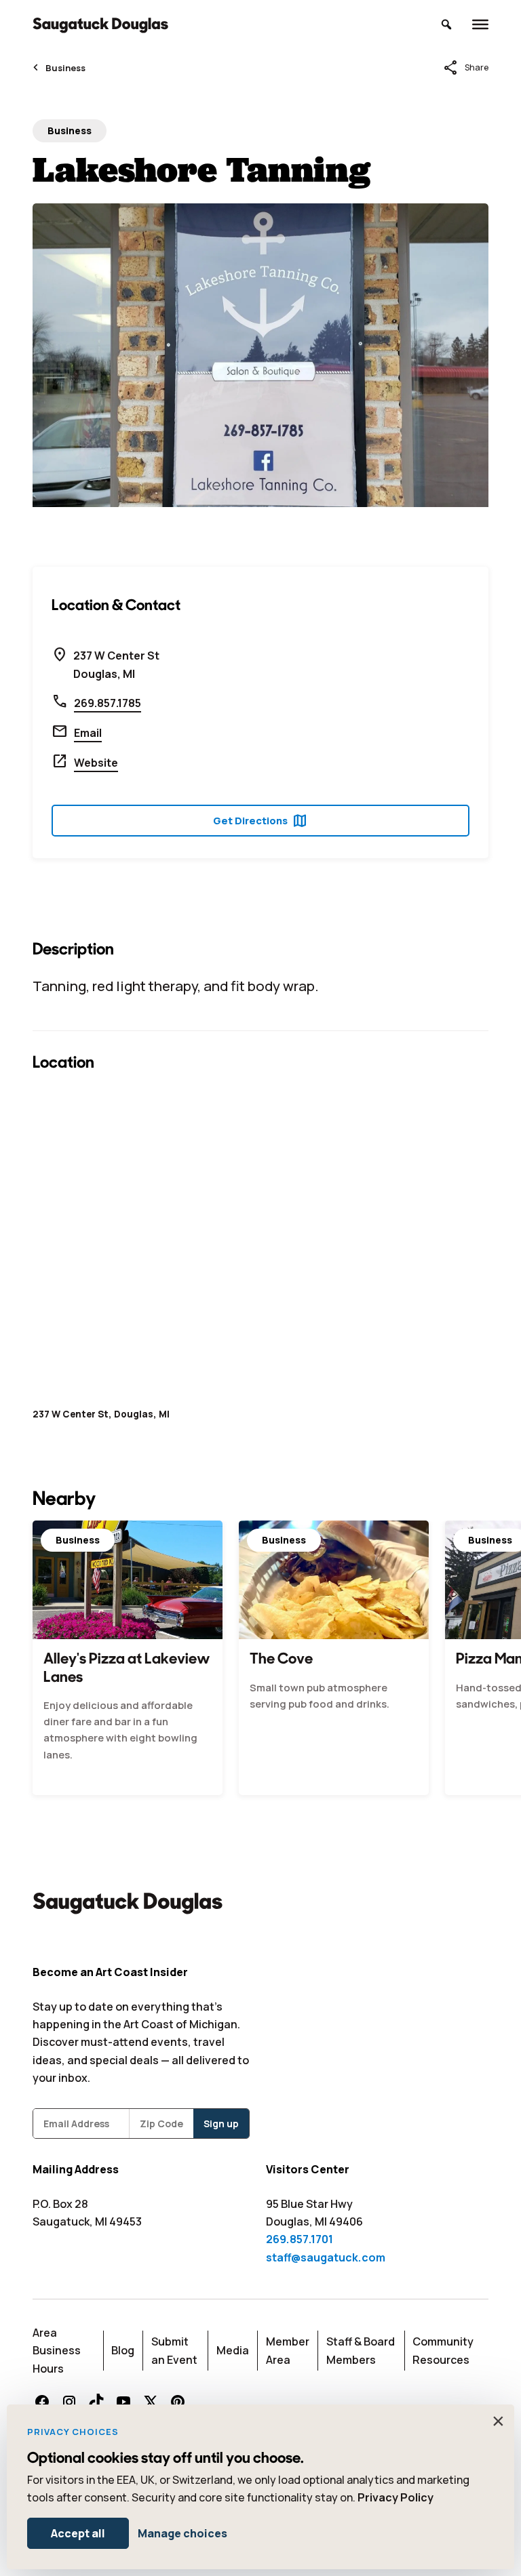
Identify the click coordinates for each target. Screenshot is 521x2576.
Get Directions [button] (260, 821)
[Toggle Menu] (480, 24)
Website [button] (96, 763)
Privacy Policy (395, 2497)
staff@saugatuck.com (326, 2257)
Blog (123, 2350)
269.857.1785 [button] (108, 703)
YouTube (123, 2402)
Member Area (288, 2350)
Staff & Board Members (361, 2350)
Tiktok (96, 2402)
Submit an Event (174, 2350)
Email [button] (88, 733)
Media (233, 2350)
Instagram (69, 2402)
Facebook (42, 2402)
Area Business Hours (57, 2351)
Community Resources (443, 2350)
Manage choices (182, 2533)
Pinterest (178, 2402)
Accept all (78, 2533)
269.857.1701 (300, 2239)
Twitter (151, 2402)
